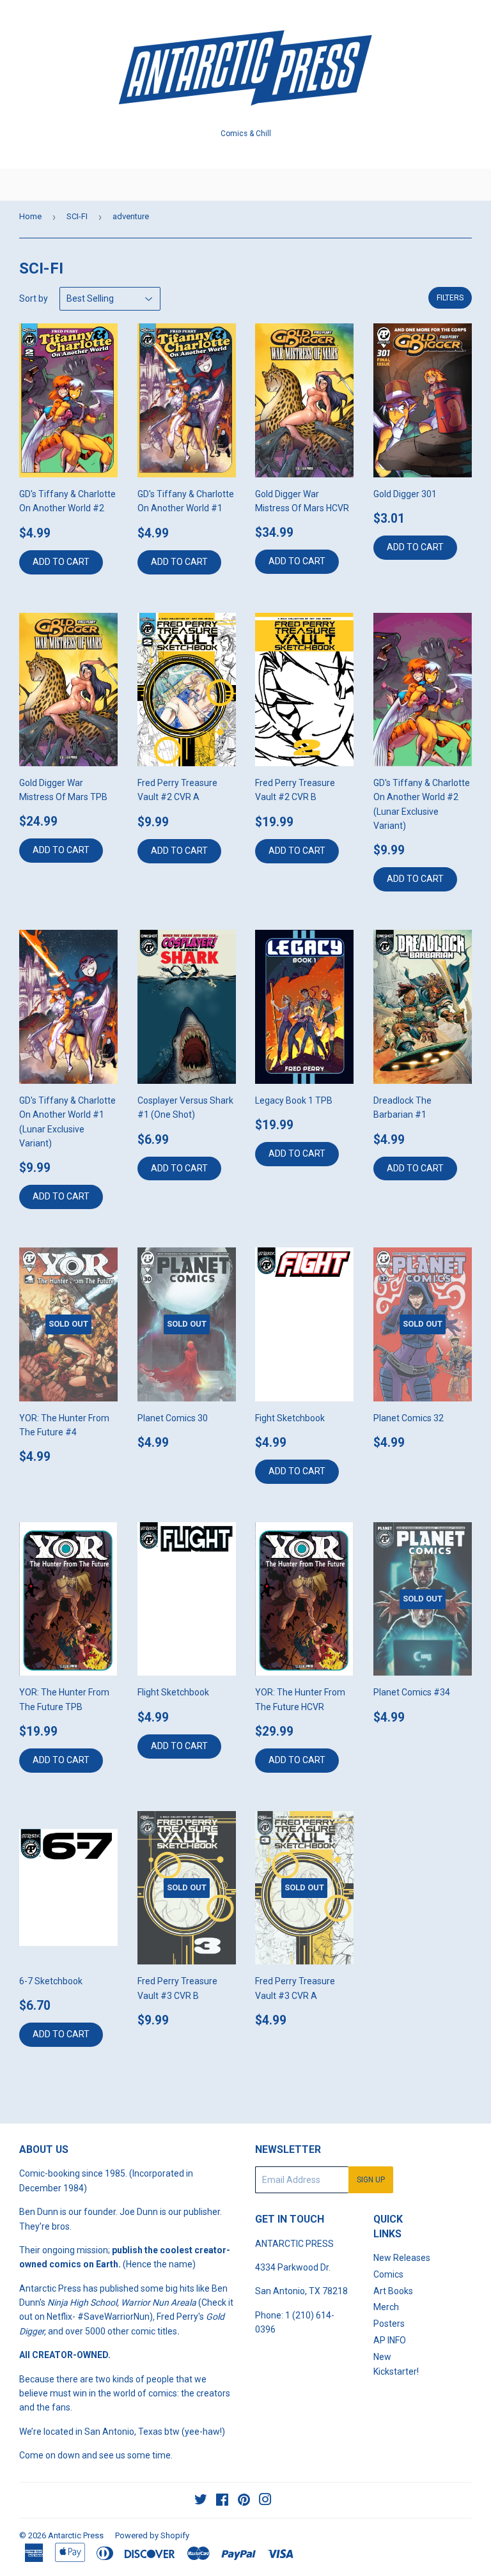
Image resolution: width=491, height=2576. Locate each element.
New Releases (402, 2258)
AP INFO (390, 2340)
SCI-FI (77, 216)
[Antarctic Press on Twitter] (201, 2501)
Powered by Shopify (152, 2535)
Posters (389, 2324)
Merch (386, 2307)
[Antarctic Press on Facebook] (222, 2501)
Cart (472, 185)
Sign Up (371, 2180)
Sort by (34, 298)
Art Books (393, 2291)
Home (30, 216)
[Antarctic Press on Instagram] (265, 2501)
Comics (388, 2274)
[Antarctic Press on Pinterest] (244, 2501)
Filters (450, 298)
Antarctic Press (76, 2535)
